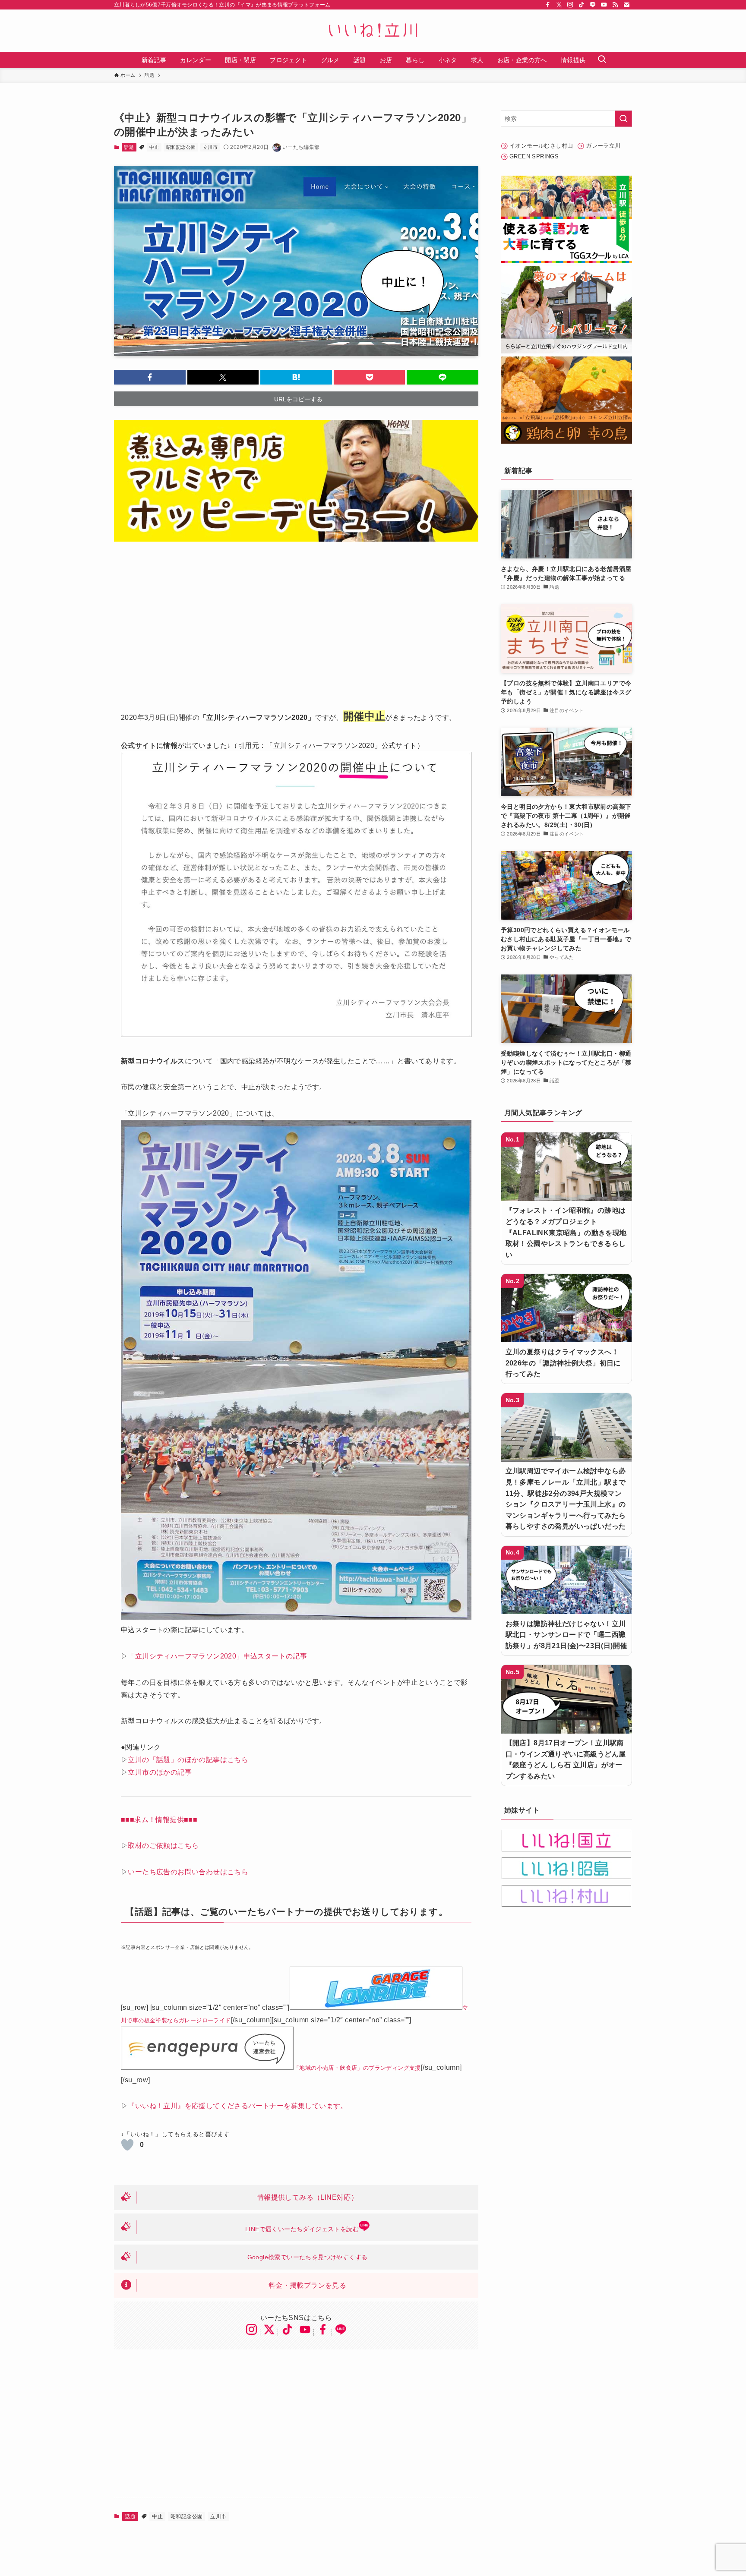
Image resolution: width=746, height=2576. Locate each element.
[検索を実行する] (623, 119)
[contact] (626, 5)
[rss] (615, 5)
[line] (593, 5)
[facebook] (548, 5)
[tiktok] (582, 5)
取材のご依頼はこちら (163, 1846)
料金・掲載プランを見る (307, 2285)
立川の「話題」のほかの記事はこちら (188, 1760)
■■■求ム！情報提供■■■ (159, 1820)
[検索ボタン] (602, 60)
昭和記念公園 (181, 147)
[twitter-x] (559, 5)
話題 (129, 147)
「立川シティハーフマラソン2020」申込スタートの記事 (217, 1656)
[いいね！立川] (373, 31)
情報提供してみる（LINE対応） (307, 2197)
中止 (154, 147)
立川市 (210, 147)
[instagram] (570, 5)
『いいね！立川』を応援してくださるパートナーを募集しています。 (237, 2106)
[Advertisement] (296, 619)
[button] (150, 377)
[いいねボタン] (127, 2145)
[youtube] (604, 5)
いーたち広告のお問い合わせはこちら (188, 1872)
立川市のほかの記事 (160, 1772)
